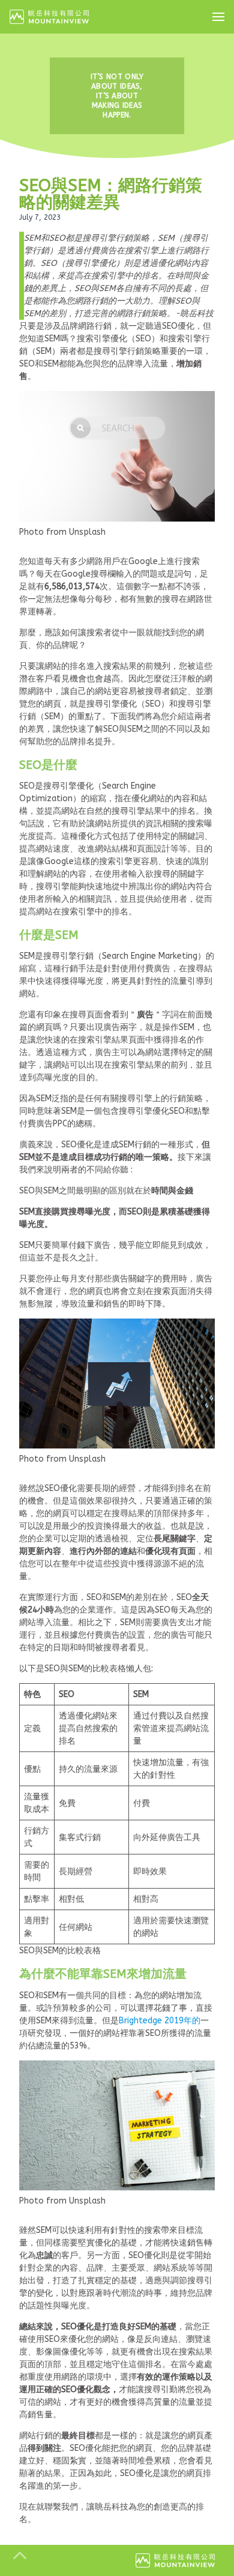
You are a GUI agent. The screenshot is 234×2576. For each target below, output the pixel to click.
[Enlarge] (199, 407)
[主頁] (49, 17)
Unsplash (87, 532)
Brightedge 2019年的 (160, 2021)
